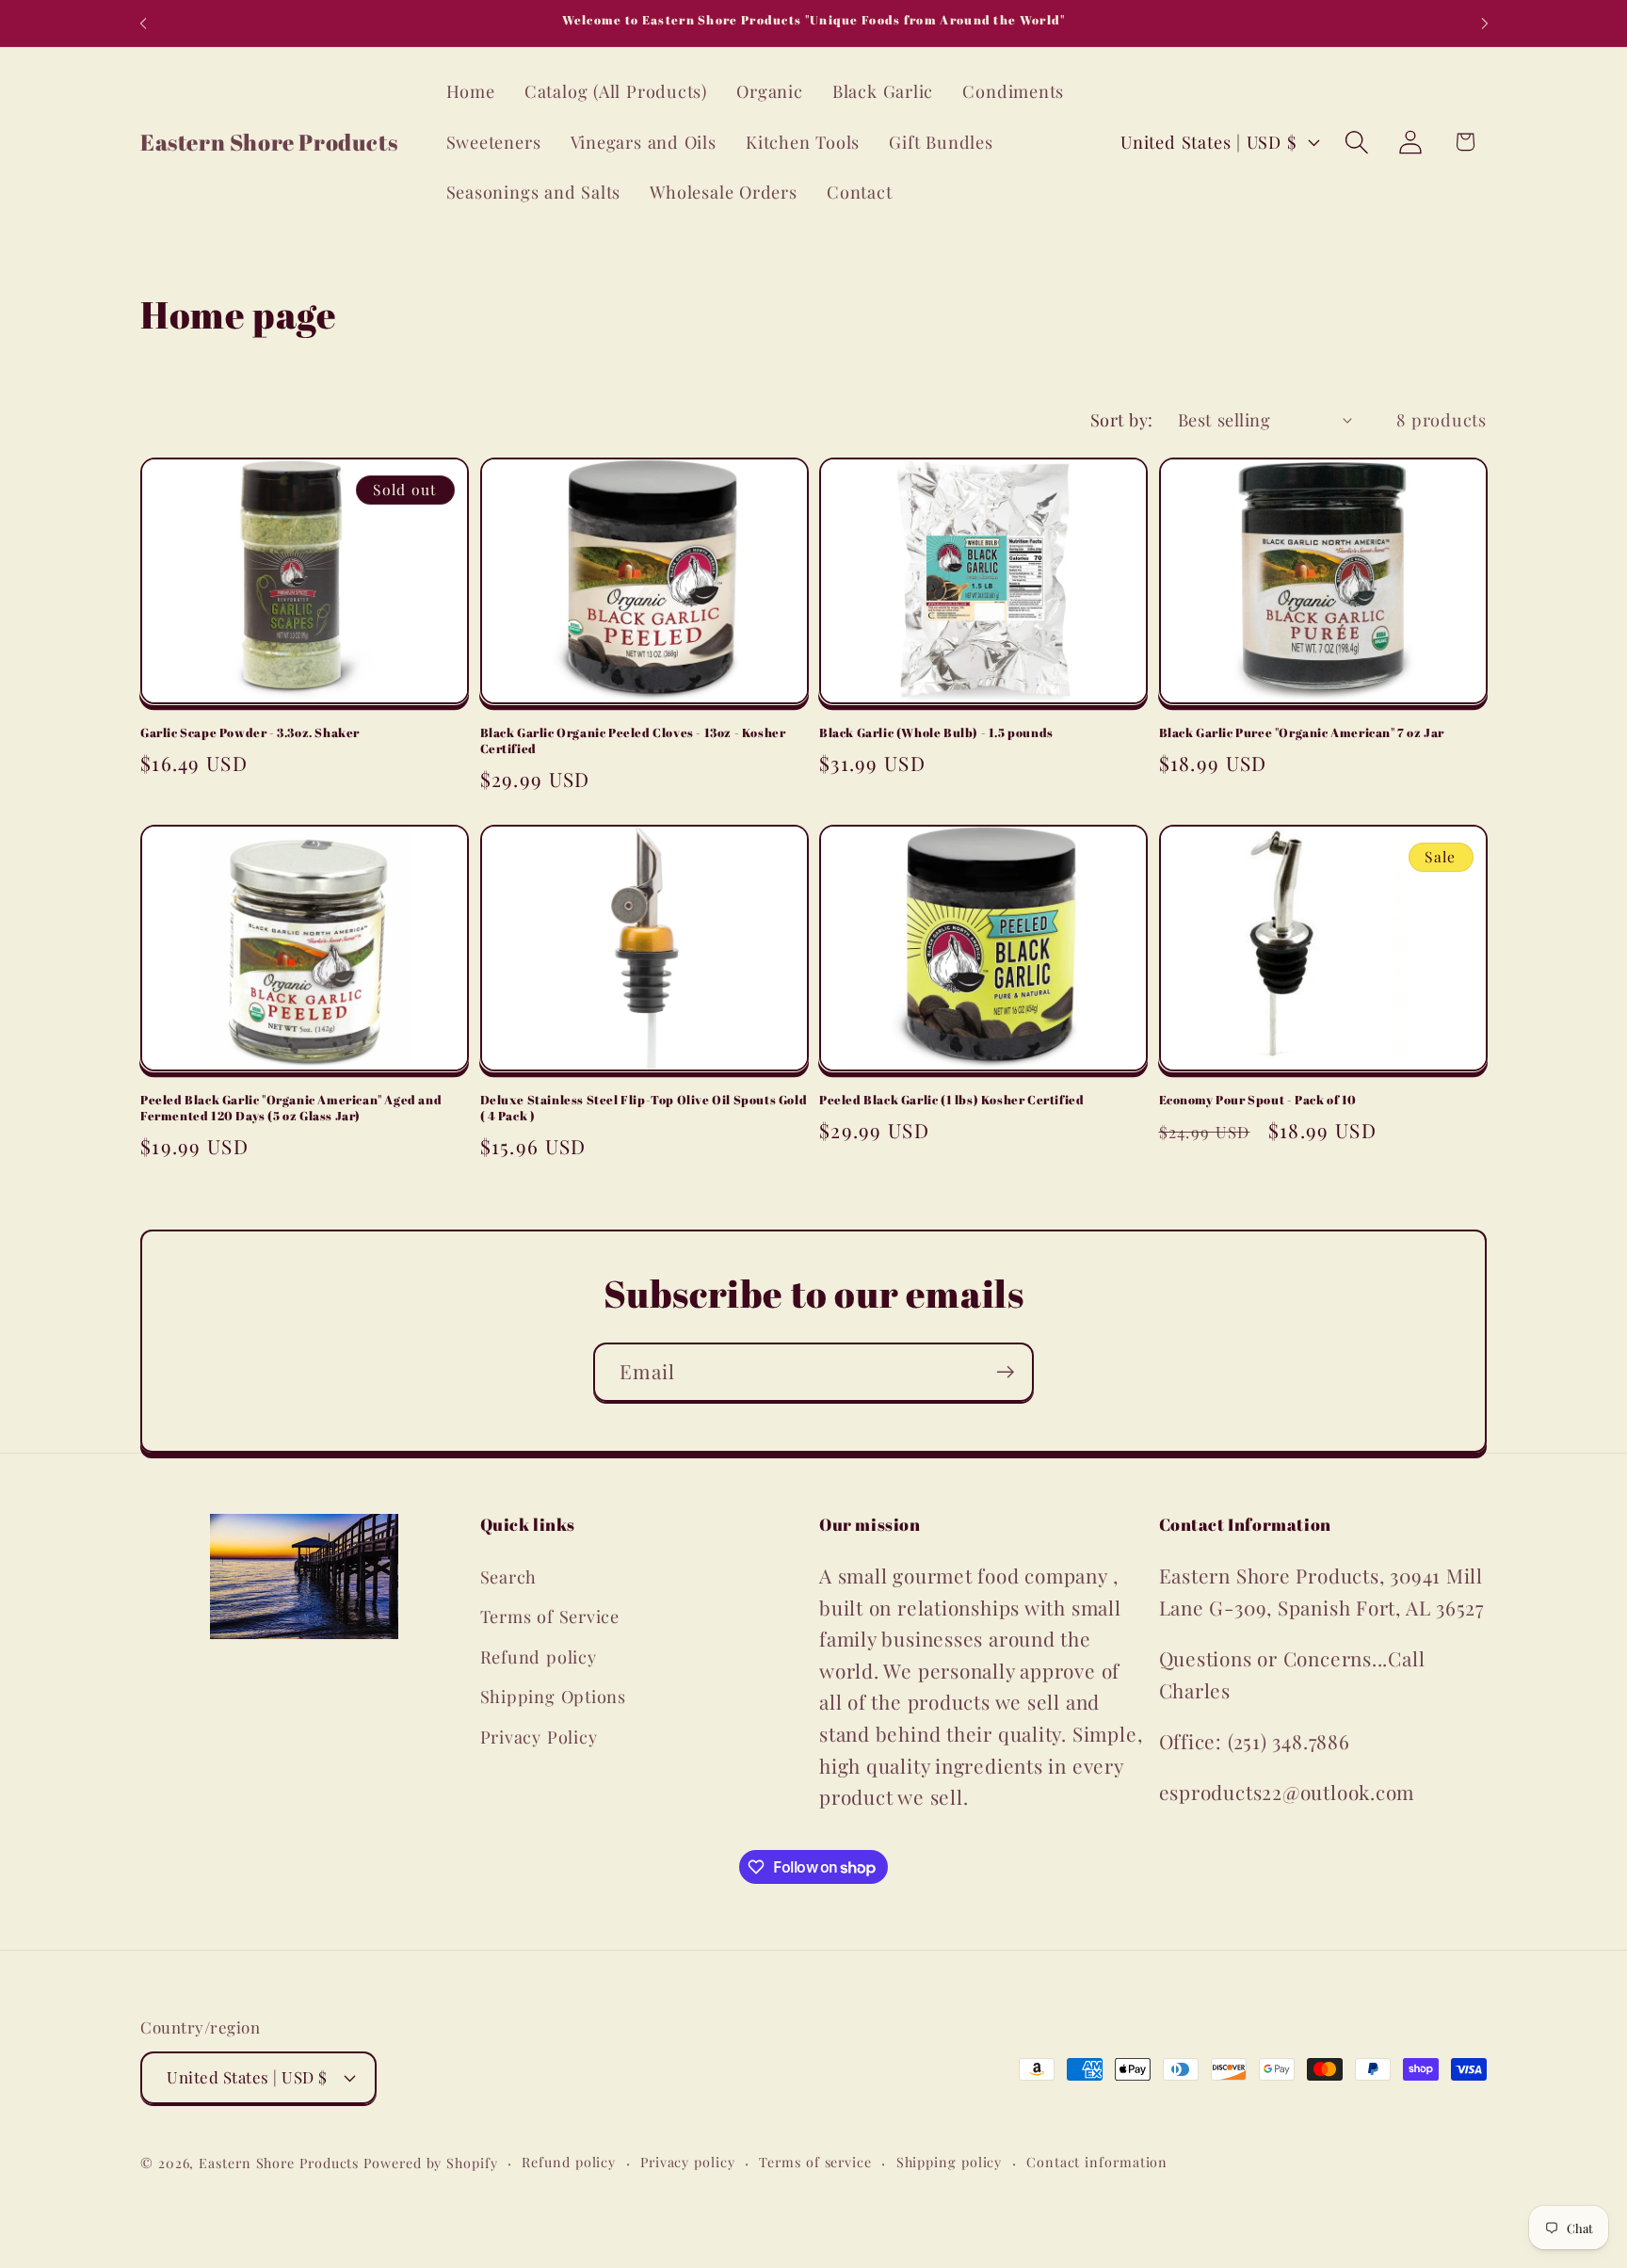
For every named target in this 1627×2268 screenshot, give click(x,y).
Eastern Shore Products (279, 2163)
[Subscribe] (1005, 1372)
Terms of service (815, 2162)
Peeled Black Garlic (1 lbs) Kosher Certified (951, 1100)
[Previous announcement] (143, 23)
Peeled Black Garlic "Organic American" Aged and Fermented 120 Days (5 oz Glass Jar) (291, 1108)
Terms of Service (550, 1616)
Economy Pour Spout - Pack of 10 (1258, 1100)
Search (509, 1576)
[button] (1357, 142)
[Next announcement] (1485, 23)
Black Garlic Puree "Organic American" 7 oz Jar (1302, 733)
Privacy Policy (539, 1737)
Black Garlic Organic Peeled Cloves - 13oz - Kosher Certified (633, 741)
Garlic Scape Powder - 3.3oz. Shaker (250, 733)
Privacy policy (688, 2162)
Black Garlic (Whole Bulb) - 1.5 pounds (936, 733)
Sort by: (1122, 419)
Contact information (1097, 2162)
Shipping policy (950, 2162)
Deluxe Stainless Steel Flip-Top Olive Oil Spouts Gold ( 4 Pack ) (644, 1108)
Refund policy (539, 1657)
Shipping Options (553, 1696)
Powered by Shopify (430, 2163)
